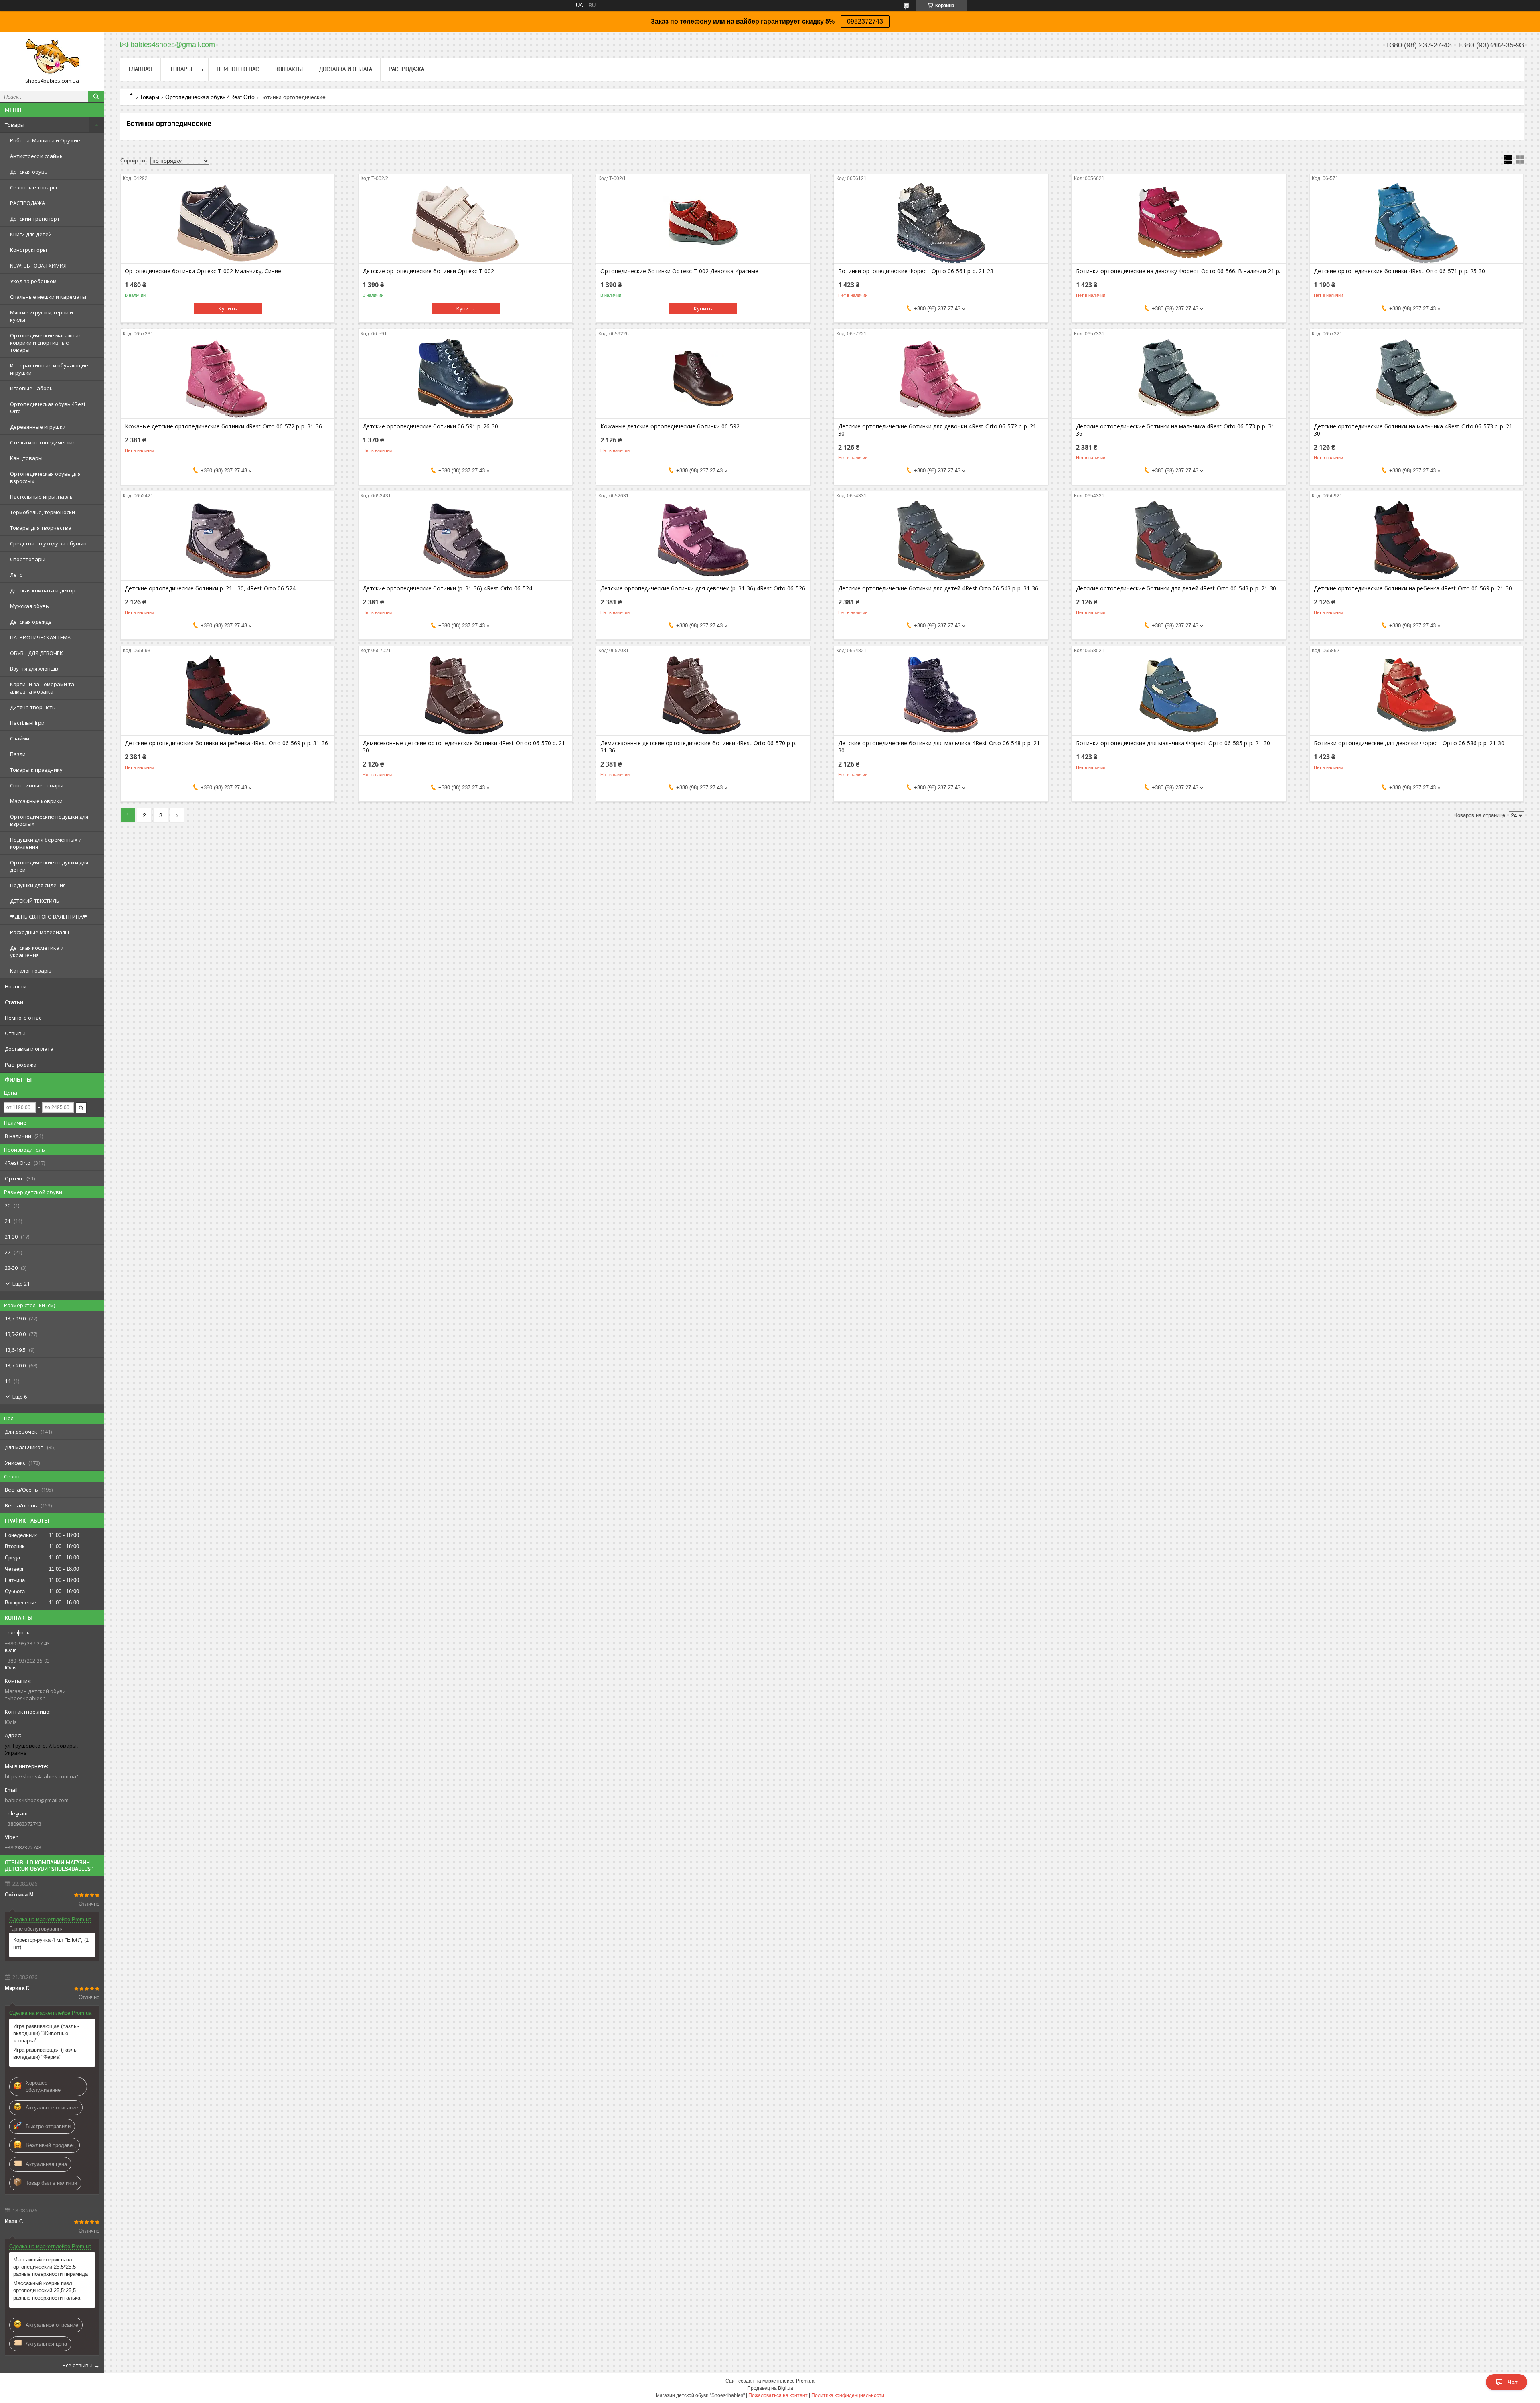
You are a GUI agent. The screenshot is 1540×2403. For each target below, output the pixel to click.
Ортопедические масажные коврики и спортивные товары (46, 343)
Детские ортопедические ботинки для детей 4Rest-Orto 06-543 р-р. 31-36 (938, 588)
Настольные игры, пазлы (42, 497)
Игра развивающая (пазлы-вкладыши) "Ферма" (46, 2053)
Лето (16, 575)
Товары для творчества (41, 528)
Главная (140, 69)
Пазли (18, 754)
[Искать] (96, 97)
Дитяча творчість (33, 707)
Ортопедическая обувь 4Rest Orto (48, 408)
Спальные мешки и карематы (48, 297)
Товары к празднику (36, 770)
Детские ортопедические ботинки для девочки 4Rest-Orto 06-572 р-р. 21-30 (938, 430)
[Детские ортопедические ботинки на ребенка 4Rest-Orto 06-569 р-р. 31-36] (228, 695)
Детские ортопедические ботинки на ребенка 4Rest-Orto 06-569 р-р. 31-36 (226, 743)
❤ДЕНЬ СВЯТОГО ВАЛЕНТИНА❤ (49, 917)
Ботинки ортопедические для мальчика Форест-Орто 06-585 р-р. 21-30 (1173, 743)
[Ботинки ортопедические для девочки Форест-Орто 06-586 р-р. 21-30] (1417, 695)
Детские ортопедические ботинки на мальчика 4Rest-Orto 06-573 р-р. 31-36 (1176, 430)
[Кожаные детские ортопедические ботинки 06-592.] (703, 378)
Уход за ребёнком (33, 281)
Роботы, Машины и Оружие (45, 140)
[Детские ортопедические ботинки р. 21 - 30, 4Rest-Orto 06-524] (228, 540)
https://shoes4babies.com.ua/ (42, 1776)
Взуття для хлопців (34, 669)
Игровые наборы (32, 388)
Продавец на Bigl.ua (770, 2388)
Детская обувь (29, 172)
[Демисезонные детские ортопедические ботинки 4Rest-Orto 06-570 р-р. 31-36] (703, 695)
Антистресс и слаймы (37, 156)
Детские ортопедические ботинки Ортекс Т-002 (428, 271)
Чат (1513, 2382)
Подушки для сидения (38, 885)
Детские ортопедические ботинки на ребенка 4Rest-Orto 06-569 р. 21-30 (1413, 588)
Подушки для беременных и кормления (46, 843)
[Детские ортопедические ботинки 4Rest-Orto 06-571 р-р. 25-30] (1417, 223)
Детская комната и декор (43, 590)
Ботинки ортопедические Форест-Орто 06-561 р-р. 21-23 (916, 271)
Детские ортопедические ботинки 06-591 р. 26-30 (430, 426)
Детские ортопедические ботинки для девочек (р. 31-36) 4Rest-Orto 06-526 (703, 588)
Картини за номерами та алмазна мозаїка (42, 688)
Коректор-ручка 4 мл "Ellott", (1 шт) (51, 1944)
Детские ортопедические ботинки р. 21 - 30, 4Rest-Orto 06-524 (210, 588)
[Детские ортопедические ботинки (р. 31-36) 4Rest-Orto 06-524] (465, 540)
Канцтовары (26, 458)
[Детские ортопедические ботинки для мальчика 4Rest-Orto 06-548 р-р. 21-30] (941, 695)
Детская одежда (31, 622)
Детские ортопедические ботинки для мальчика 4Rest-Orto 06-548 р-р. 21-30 (940, 747)
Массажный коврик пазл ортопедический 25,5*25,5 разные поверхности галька (47, 2290)
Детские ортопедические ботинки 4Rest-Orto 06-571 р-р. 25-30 (1399, 271)
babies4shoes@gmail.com (37, 1800)
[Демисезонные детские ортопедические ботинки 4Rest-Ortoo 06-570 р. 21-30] (465, 695)
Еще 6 (20, 1397)
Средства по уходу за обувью (48, 543)
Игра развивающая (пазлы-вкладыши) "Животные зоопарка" (46, 2033)
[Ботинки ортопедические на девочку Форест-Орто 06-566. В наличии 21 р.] (1179, 223)
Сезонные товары (33, 187)
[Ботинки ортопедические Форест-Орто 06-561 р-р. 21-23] (941, 223)
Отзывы (15, 1033)
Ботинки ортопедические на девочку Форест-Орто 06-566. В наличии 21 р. (1178, 271)
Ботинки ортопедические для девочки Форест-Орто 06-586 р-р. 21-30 (1409, 743)
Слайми (20, 738)
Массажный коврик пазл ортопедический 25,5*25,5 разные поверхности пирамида (51, 2267)
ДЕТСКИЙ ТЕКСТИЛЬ (35, 901)
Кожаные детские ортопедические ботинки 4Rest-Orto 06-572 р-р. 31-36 (223, 426)
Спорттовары (28, 559)
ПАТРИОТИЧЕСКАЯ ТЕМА (40, 637)
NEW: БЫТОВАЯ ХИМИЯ (38, 266)
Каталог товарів (31, 971)
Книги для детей (31, 234)
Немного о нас (23, 1018)
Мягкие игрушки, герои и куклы (42, 316)
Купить (228, 308)
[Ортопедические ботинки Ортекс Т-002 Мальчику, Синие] (228, 223)
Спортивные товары (37, 785)
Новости (16, 986)
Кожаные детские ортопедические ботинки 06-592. (671, 426)
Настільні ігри (27, 723)
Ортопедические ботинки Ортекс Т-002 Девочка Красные (679, 271)
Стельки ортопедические (43, 442)
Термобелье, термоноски (43, 512)
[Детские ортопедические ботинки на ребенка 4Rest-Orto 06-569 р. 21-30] (1417, 540)
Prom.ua (805, 2381)
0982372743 (865, 21)
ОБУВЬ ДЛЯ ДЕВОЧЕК (36, 653)
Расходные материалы (40, 932)
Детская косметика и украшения (37, 951)
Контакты (289, 69)
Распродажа (21, 1065)
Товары (15, 125)
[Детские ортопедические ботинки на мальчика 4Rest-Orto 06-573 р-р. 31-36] (1179, 378)
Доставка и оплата (29, 1049)
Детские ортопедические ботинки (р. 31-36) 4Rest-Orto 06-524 (447, 588)
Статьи (14, 1002)
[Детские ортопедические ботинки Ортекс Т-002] (465, 223)
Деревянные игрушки (38, 427)
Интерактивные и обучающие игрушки (49, 369)
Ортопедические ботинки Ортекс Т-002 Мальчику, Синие (203, 271)
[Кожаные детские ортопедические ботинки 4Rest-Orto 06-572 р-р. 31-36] (228, 378)
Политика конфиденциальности (848, 2395)
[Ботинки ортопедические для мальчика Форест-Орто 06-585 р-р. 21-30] (1179, 695)
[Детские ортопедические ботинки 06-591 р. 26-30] (465, 378)
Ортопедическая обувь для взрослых (45, 477)
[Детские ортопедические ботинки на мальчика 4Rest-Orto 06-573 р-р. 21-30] (1417, 378)
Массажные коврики (36, 801)
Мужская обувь (29, 606)
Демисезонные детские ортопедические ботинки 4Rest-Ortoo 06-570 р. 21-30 (465, 747)
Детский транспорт (35, 219)
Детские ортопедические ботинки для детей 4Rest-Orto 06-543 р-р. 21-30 (1176, 588)
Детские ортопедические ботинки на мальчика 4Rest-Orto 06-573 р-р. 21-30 (1414, 430)
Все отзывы (78, 2365)
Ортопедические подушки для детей (49, 866)
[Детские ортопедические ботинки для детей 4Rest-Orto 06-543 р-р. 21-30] (1179, 540)
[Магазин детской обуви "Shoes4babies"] (52, 58)
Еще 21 (21, 1284)
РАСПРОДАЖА (27, 203)
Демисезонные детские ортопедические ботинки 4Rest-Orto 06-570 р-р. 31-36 (698, 747)
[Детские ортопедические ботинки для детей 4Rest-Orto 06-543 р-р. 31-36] (941, 540)
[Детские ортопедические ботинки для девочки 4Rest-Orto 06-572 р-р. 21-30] (941, 378)
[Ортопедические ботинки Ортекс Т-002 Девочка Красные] (703, 223)
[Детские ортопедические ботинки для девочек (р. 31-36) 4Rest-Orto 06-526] (703, 540)
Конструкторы (28, 250)
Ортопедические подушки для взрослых (49, 820)
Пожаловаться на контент (778, 2395)
